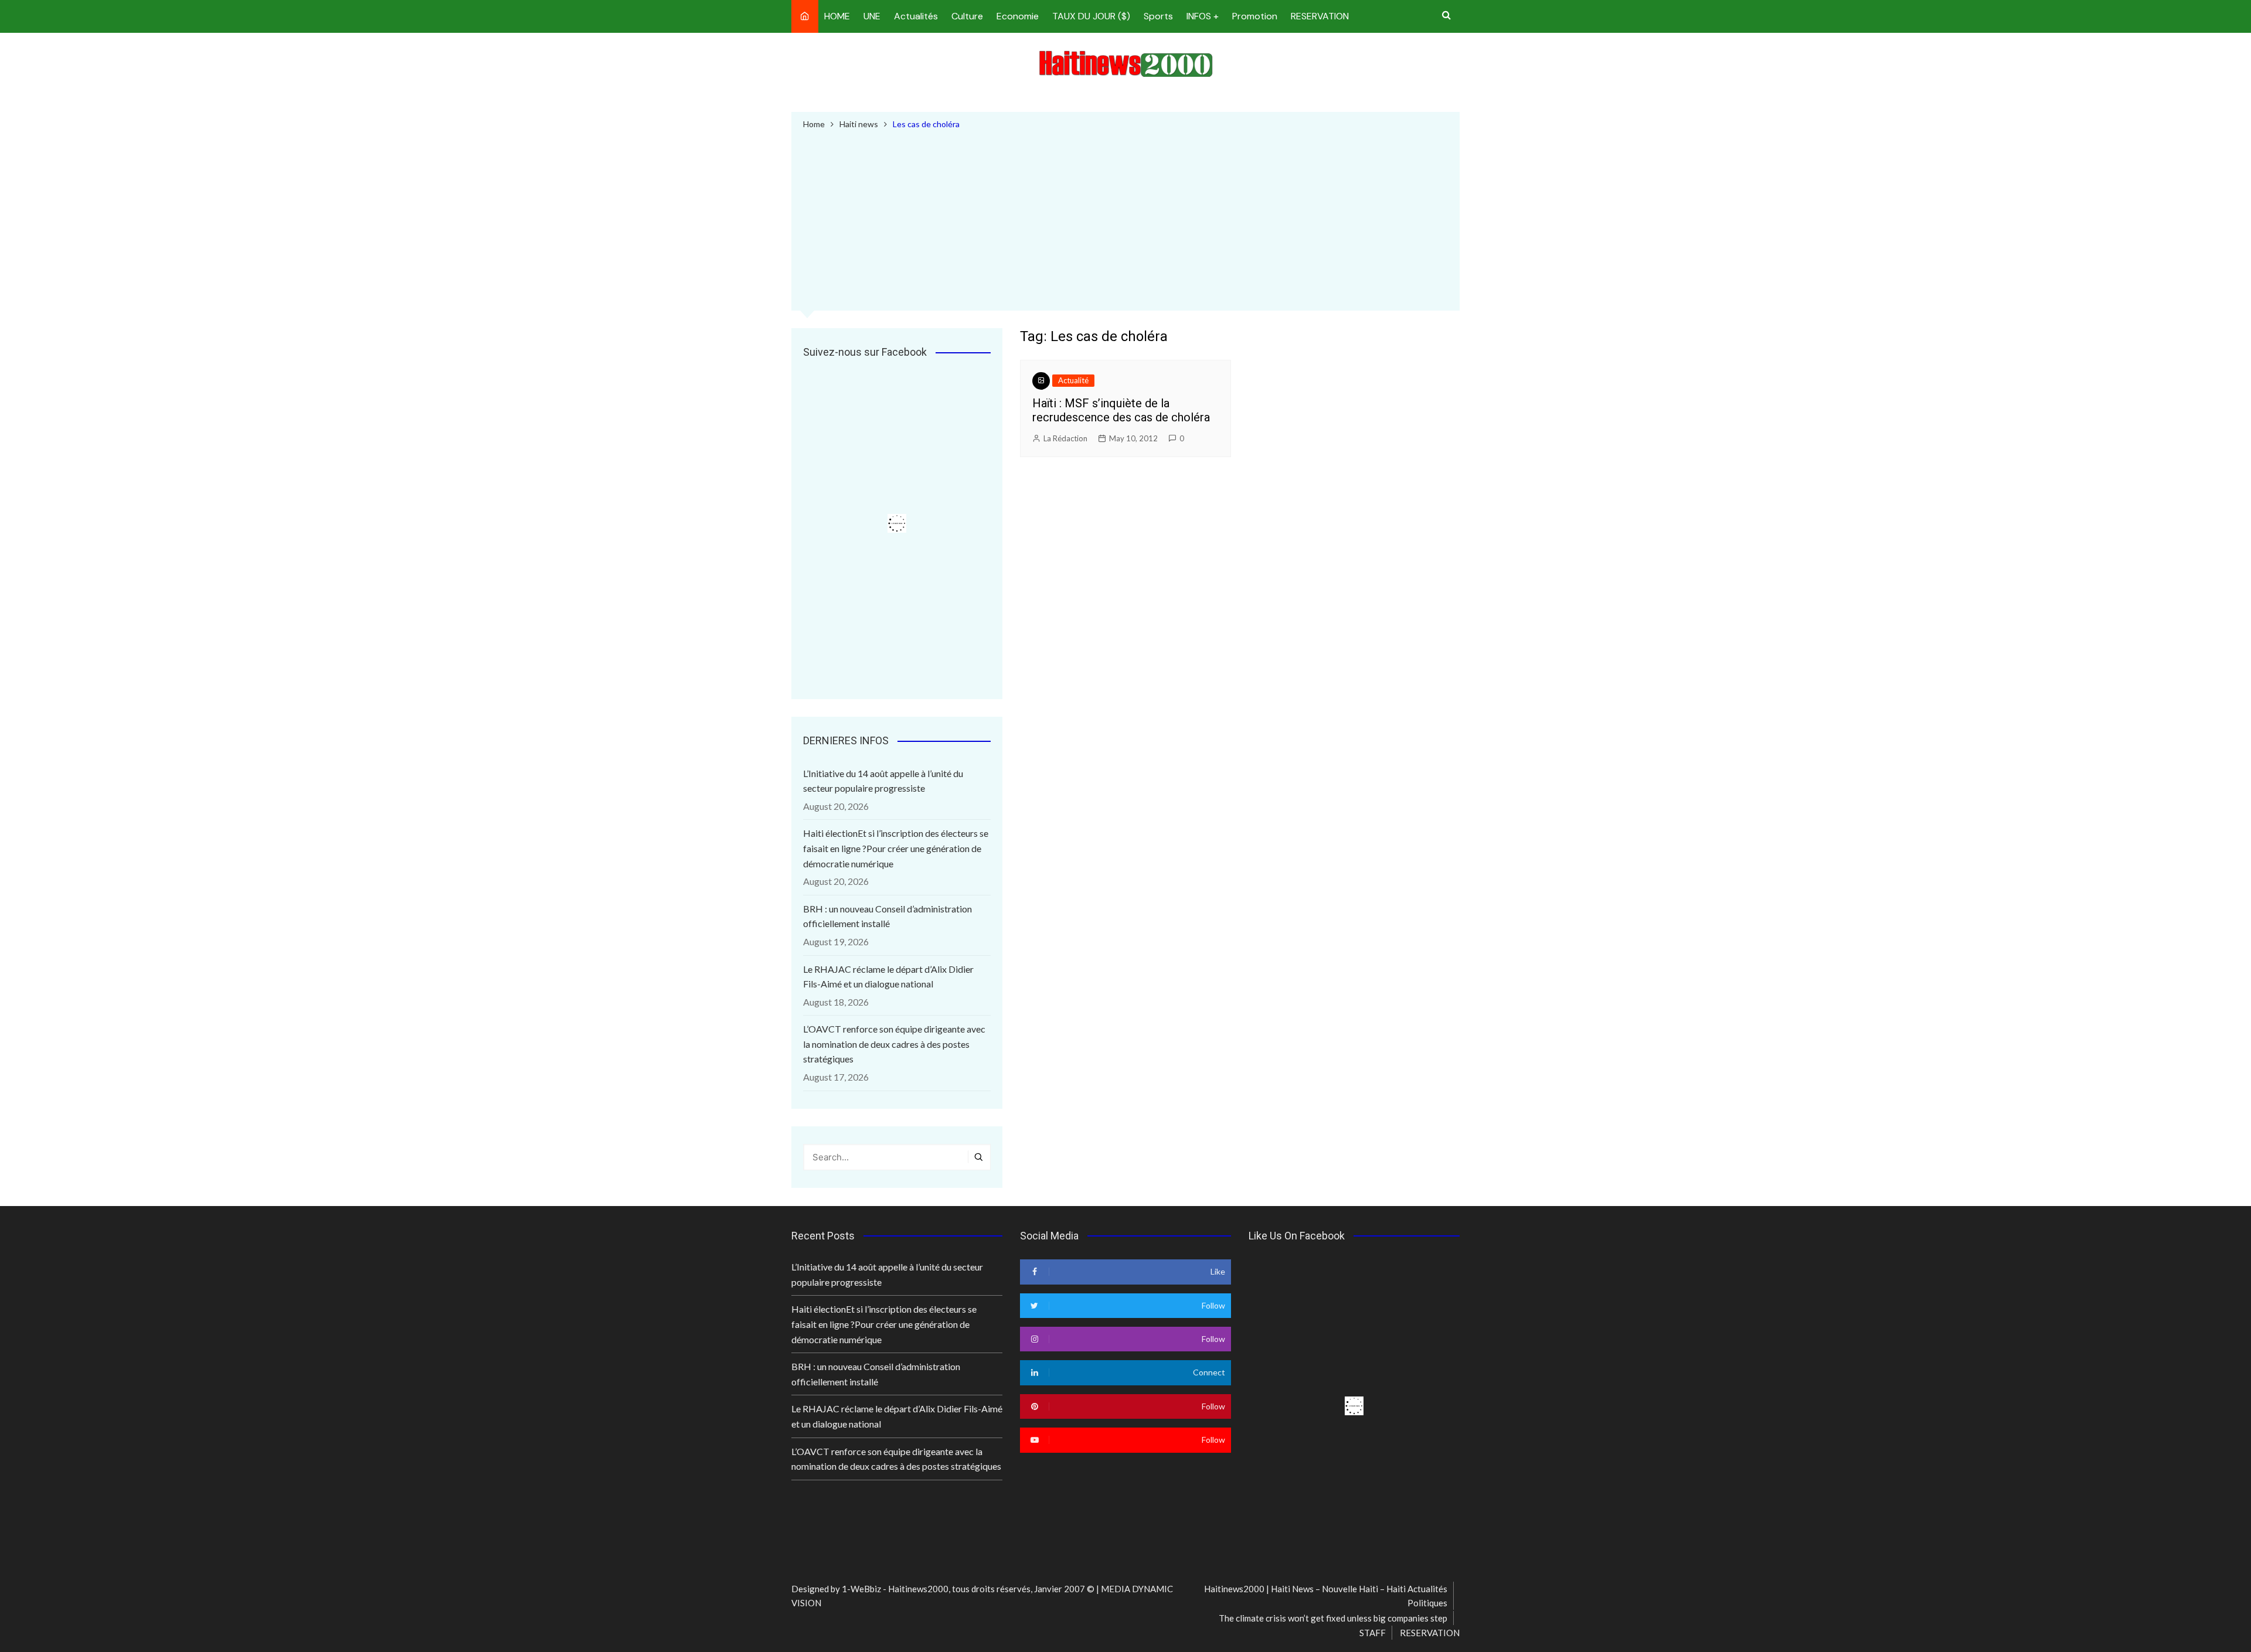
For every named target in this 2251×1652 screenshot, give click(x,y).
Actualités (916, 16)
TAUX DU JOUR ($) (1091, 16)
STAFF (1373, 1633)
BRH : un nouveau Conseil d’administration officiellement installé (888, 916)
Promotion (1255, 16)
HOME (837, 16)
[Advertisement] (1125, 219)
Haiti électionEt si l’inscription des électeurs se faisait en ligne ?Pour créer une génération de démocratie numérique (896, 848)
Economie (1018, 16)
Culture (967, 16)
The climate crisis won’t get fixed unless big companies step (1333, 1618)
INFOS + (1203, 16)
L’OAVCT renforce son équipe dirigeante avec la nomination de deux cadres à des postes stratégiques (894, 1044)
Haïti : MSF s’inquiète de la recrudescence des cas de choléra (1121, 410)
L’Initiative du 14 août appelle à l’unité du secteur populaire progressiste (883, 781)
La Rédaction (1065, 438)
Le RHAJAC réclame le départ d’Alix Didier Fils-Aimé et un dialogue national (888, 977)
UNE (872, 16)
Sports (1158, 16)
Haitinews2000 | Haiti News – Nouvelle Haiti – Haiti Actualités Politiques (1326, 1596)
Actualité (1073, 380)
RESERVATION (1320, 16)
